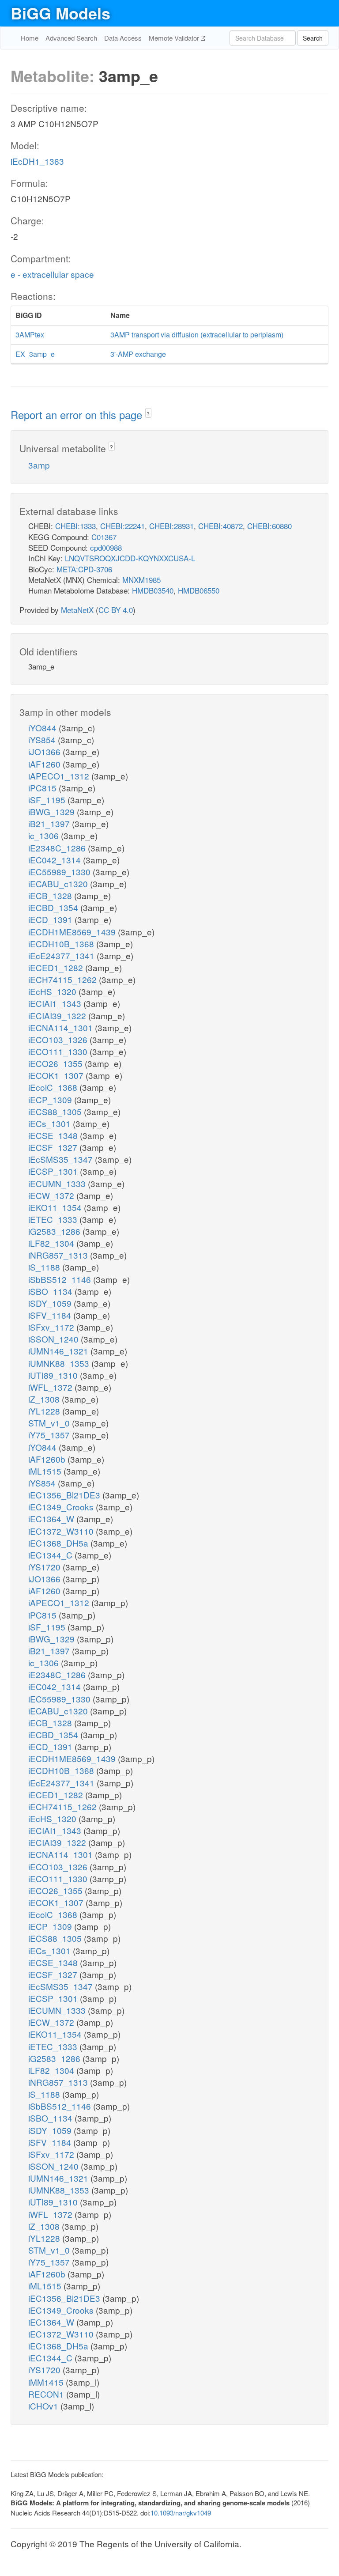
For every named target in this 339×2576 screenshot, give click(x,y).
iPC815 (43, 788)
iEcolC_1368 (54, 1087)
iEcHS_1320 (53, 991)
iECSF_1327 (54, 1147)
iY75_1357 (50, 1435)
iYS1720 (45, 1567)
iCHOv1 (44, 2406)
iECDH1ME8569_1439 (73, 932)
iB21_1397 (50, 823)
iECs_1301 (51, 1123)
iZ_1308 (45, 1399)
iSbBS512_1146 (61, 1279)
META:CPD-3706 (84, 569)
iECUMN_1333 (58, 1183)
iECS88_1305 (56, 1111)
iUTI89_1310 (54, 1375)
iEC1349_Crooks (62, 1507)
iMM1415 (47, 2382)
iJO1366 (45, 751)
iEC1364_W (52, 1519)
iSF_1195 (48, 800)
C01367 (104, 537)
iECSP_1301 (54, 1171)
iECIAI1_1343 (56, 1003)
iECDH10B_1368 (62, 944)
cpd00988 (106, 547)
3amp (39, 465)
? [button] (148, 414)
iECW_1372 (52, 1195)
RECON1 (47, 2394)
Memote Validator (175, 38)
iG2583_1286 (55, 1231)
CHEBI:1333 (75, 526)
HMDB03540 (153, 590)
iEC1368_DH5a (59, 1543)
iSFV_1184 (51, 1315)
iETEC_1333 (54, 1219)
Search (313, 38)
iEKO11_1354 (56, 1207)
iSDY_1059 (51, 1303)
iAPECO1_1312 (60, 776)
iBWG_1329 (53, 811)
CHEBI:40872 (220, 526)
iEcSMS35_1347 (62, 1159)
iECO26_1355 (56, 1063)
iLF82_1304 (52, 1243)
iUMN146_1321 (59, 1351)
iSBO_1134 (51, 1291)
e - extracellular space (52, 274)
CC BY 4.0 (116, 610)
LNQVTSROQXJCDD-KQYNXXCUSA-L (130, 558)
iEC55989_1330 (60, 872)
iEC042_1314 (56, 860)
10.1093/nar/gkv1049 (181, 2513)
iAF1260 (45, 764)
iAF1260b (48, 1459)
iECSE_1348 (54, 1135)
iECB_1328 (51, 895)
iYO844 (43, 728)
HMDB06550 (199, 590)
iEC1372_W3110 (62, 1531)
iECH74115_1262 (64, 979)
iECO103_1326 (59, 1039)
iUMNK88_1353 (60, 1363)
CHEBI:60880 (269, 526)
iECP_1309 (51, 1099)
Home (30, 38)
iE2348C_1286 (58, 848)
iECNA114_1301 (62, 1027)
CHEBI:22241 (122, 526)
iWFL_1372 (51, 1387)
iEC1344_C (51, 1555)
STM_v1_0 (50, 1423)
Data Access (123, 38)
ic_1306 (45, 835)
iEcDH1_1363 (37, 161)
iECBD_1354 (54, 907)
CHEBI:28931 (171, 526)
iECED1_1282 (57, 967)
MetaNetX (77, 610)
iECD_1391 (51, 919)
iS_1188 (45, 1267)
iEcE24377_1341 (62, 955)
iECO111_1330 (59, 1051)
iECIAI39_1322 (58, 1016)
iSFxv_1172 (52, 1327)
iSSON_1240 (55, 1339)
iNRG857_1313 (59, 1255)
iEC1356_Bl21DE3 (65, 1495)
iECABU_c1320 (59, 883)
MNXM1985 (141, 580)
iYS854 (43, 740)
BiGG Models (60, 13)
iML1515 (46, 1471)
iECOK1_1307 (57, 1075)
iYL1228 (45, 1411)
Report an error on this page (78, 414)
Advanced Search (71, 38)
